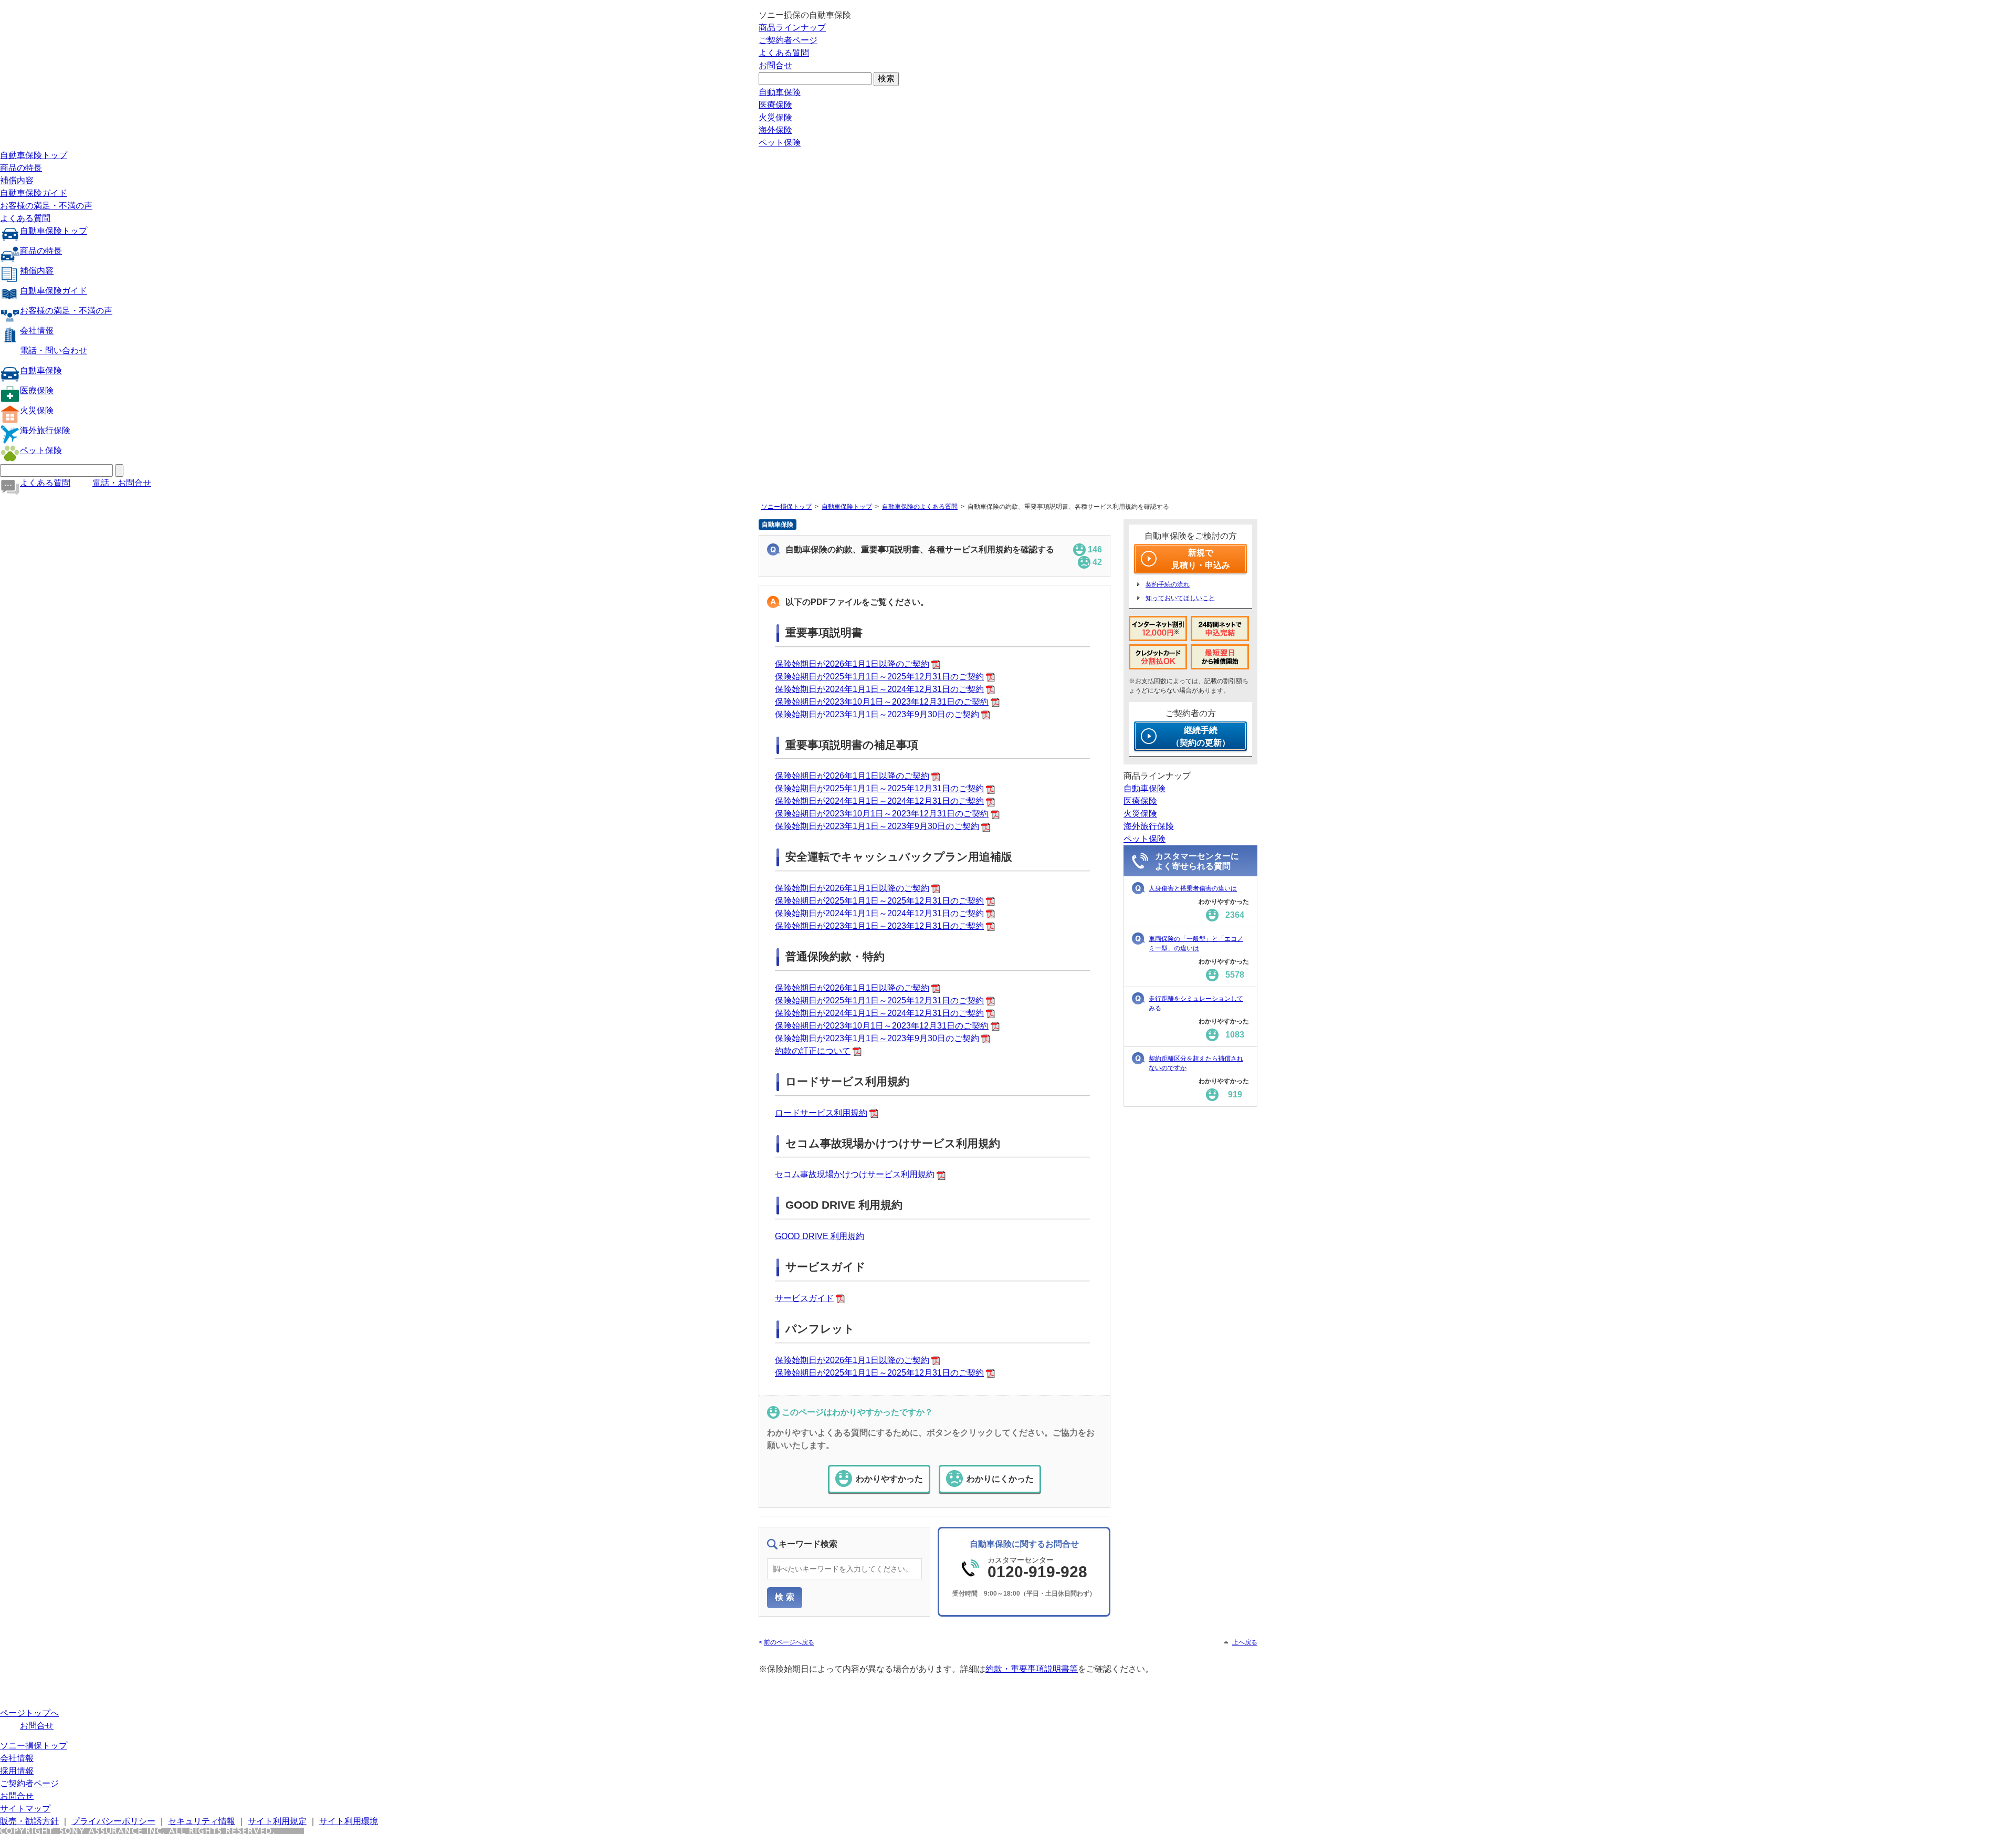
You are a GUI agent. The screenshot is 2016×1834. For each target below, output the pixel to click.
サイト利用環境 (349, 1821)
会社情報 (37, 331)
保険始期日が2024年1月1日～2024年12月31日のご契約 (879, 689)
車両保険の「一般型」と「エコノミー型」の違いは (1196, 944)
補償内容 (17, 180)
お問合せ (775, 65)
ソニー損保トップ (786, 507)
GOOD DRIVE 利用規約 (820, 1236)
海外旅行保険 (45, 430)
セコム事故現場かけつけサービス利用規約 (855, 1174)
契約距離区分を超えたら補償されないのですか (1196, 1063)
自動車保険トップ (34, 155)
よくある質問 (784, 53)
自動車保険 (780, 92)
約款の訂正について (813, 1051)
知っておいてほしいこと (1180, 598)
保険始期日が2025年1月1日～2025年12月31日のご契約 (879, 677)
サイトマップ (25, 1809)
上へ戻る (1245, 1642)
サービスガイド (804, 1298)
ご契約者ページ (788, 40)
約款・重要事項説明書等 (1032, 1669)
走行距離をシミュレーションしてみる (1196, 1003)
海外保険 (775, 130)
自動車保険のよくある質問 (920, 507)
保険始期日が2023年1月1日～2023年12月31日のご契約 (879, 926)
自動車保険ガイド (34, 193)
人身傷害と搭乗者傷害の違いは (1193, 888)
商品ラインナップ (792, 28)
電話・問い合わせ (54, 350)
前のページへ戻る (789, 1642)
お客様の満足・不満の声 (46, 206)
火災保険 (775, 117)
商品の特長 (21, 168)
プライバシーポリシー (113, 1821)
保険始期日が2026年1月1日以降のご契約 (852, 664)
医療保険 (775, 105)
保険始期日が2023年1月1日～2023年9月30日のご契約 (877, 714)
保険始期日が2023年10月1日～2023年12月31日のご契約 (882, 702)
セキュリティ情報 (202, 1821)
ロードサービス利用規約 (821, 1113)
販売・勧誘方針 (29, 1821)
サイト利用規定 (277, 1821)
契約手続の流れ (1168, 584)
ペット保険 (780, 143)
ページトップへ (29, 1713)
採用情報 (17, 1771)
